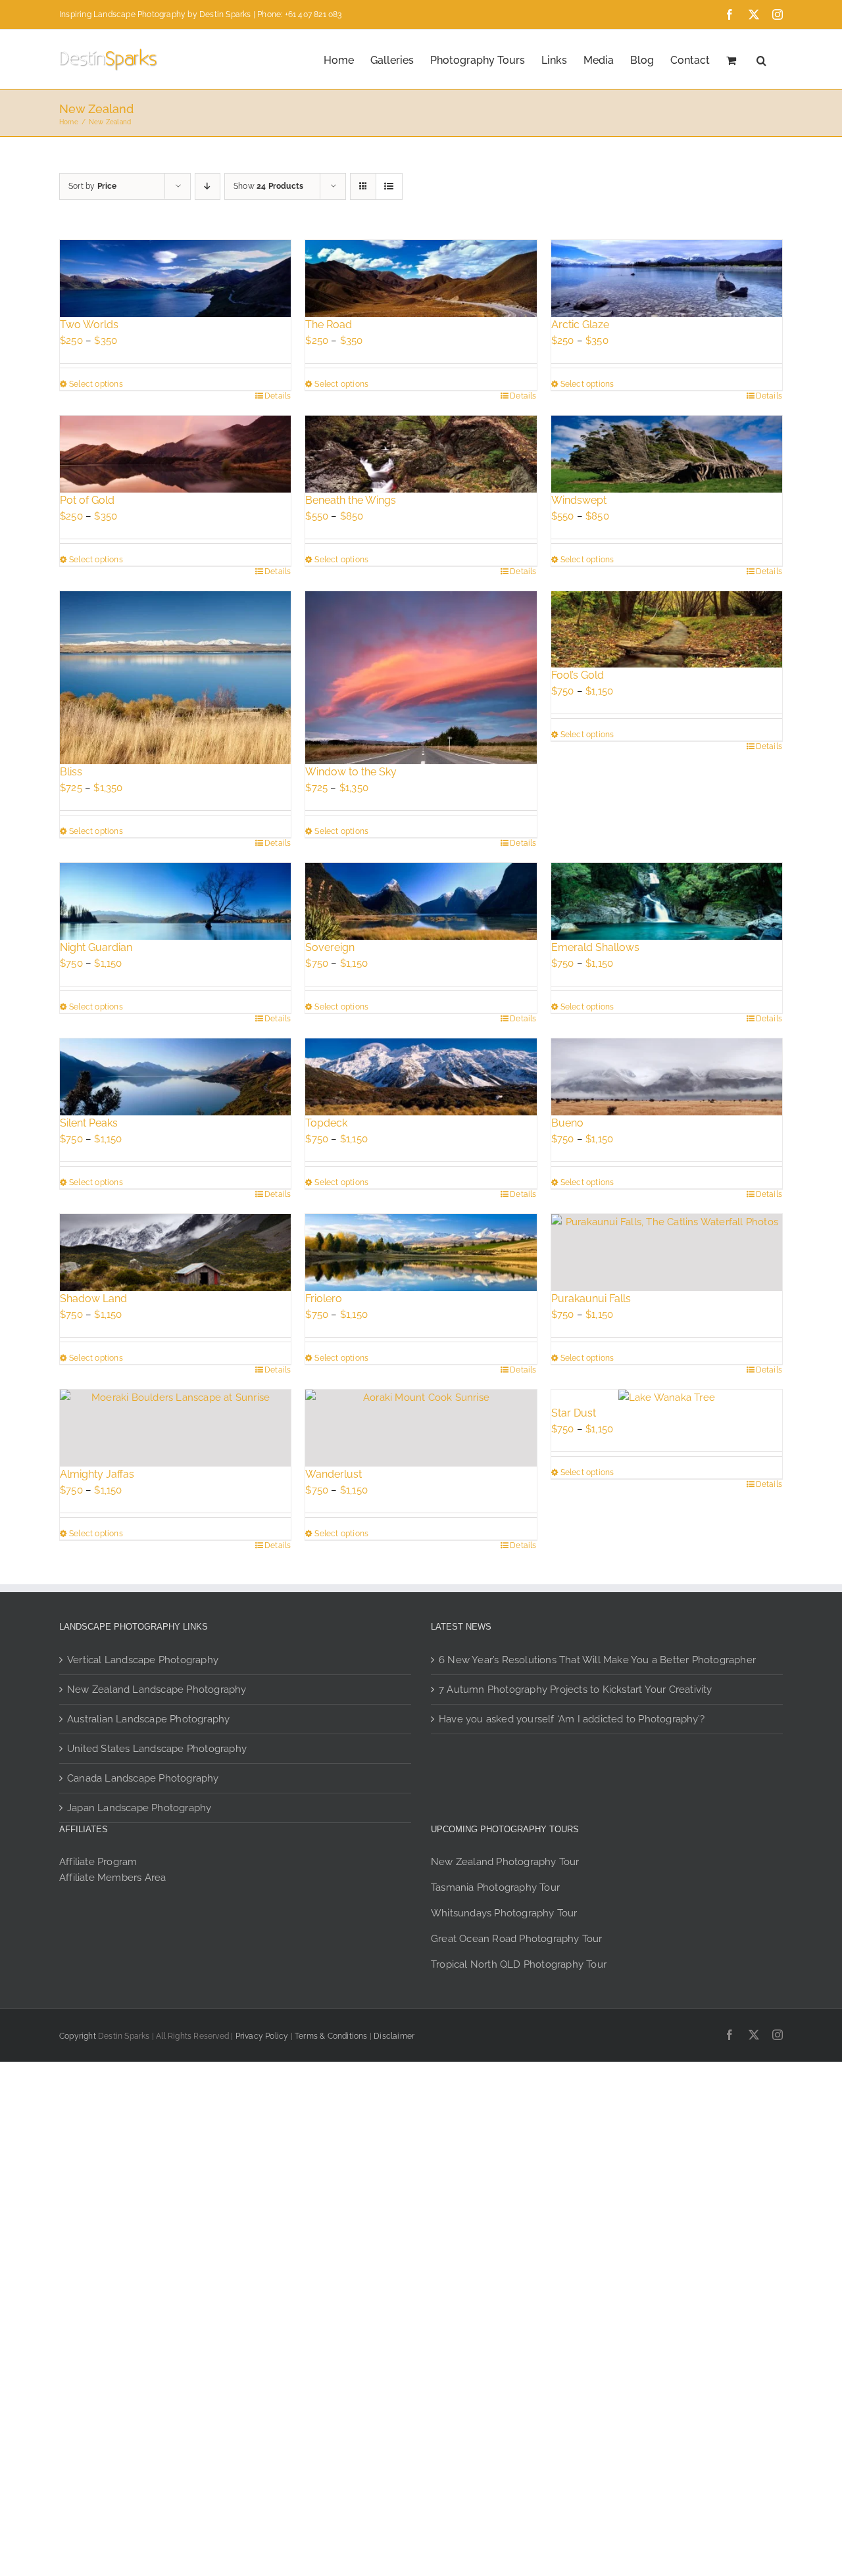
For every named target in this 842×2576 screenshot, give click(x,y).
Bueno (567, 1123)
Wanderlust (334, 1474)
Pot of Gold (87, 500)
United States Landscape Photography (157, 1749)
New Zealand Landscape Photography (157, 1689)
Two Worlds (89, 325)
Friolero (324, 1299)
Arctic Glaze (580, 325)
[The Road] (421, 279)
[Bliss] (175, 678)
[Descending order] (208, 186)
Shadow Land (93, 1299)
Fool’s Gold (578, 675)
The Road (329, 325)
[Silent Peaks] (175, 1077)
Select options (96, 384)
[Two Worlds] (175, 279)
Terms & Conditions (331, 2036)
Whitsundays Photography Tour (504, 1913)
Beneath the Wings (351, 500)
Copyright (78, 2036)
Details (278, 396)
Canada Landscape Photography (143, 1778)
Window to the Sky (351, 772)
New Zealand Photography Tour (505, 1862)
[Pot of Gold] (175, 454)
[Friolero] (421, 1252)
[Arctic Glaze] (667, 279)
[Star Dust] (667, 1397)
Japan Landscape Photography (139, 1808)
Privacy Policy (262, 2036)
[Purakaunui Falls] (667, 1252)
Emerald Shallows (595, 947)
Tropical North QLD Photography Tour (519, 1964)
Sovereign (330, 947)
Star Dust (574, 1413)
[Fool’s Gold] (667, 630)
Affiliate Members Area (112, 1878)
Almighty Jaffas (97, 1474)
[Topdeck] (421, 1077)
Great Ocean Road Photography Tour (517, 1939)
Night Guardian (96, 947)
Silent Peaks (89, 1123)
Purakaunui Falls (591, 1299)
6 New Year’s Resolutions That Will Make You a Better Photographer (597, 1660)
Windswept (579, 500)
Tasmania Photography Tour (495, 1887)
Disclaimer (394, 2036)
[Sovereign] (421, 901)
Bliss (71, 772)
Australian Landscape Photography (148, 1719)
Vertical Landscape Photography (143, 1660)
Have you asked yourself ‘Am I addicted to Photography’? (572, 1719)
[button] (761, 59)
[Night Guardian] (175, 901)
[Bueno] (667, 1077)
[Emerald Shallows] (667, 901)
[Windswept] (667, 454)
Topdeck (326, 1123)
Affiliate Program (98, 1862)
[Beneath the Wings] (421, 454)
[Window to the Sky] (421, 678)
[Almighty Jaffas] (175, 1428)
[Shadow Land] (175, 1252)
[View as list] (389, 186)
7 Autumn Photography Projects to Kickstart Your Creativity (576, 1689)
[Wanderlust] (421, 1428)
